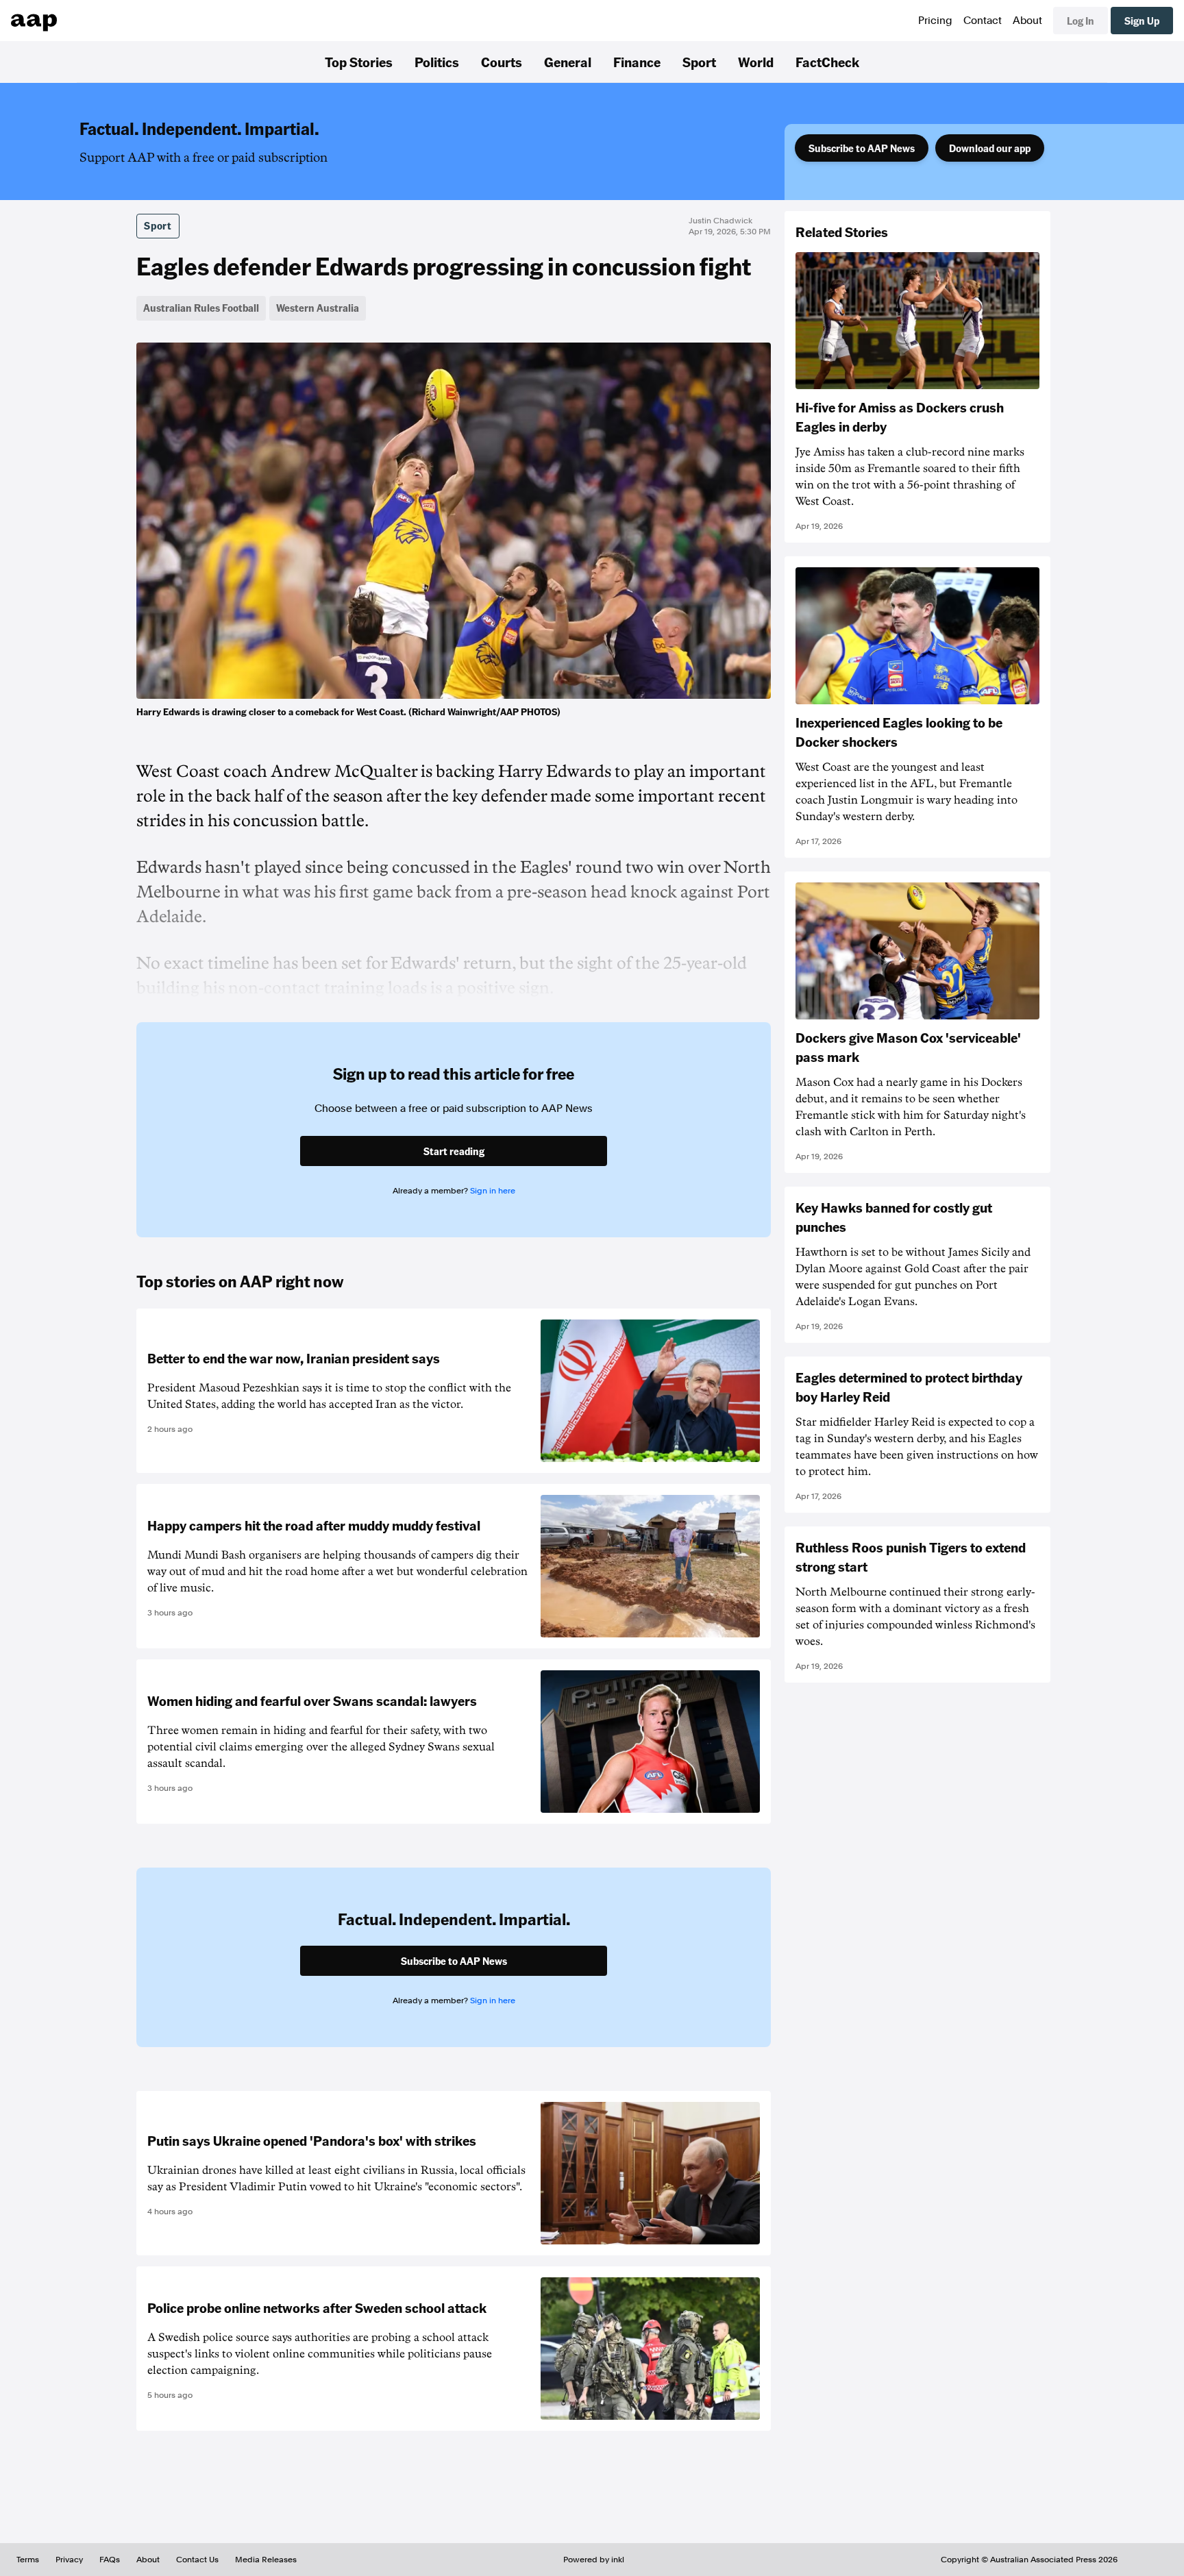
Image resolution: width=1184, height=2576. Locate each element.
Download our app (990, 148)
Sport (699, 62)
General (568, 62)
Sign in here (493, 1191)
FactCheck (827, 62)
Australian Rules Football (201, 308)
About (1027, 21)
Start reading (454, 1151)
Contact (983, 21)
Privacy (69, 2560)
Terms (28, 2560)
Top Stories (359, 62)
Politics (437, 62)
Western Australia (318, 308)
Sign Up (1142, 21)
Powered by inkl (594, 2560)
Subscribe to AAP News (862, 148)
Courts (502, 62)
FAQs (110, 2560)
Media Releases (266, 2560)
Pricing (935, 21)
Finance (637, 62)
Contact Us (197, 2560)
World (756, 62)
